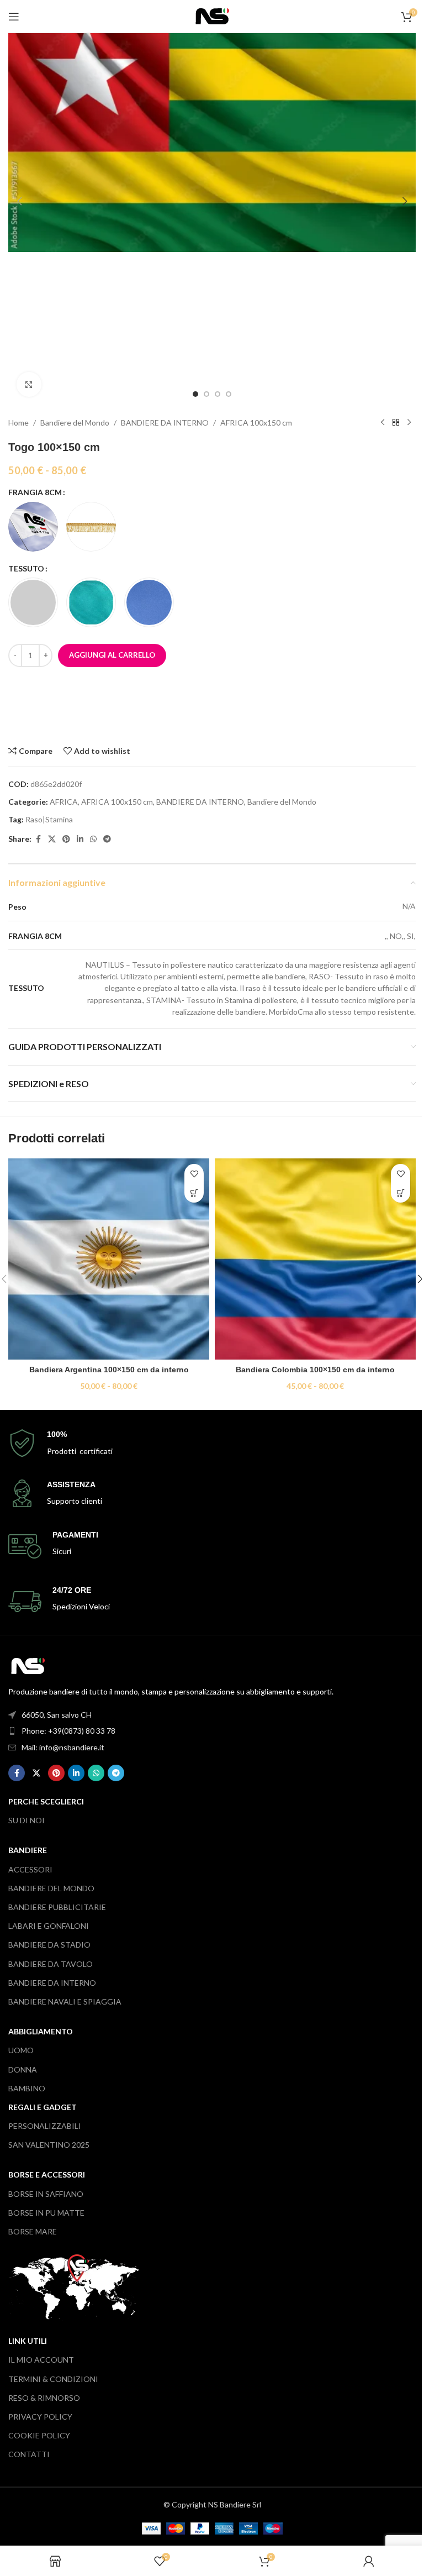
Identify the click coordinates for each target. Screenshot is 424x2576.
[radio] (33, 527)
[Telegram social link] (107, 839)
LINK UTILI (28, 2341)
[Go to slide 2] (206, 394)
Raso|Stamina (49, 819)
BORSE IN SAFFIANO (46, 2194)
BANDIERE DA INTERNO (165, 423)
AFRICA (64, 802)
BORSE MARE (33, 2231)
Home (18, 423)
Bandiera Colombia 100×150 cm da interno (315, 1370)
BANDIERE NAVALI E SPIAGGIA (65, 2001)
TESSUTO (26, 568)
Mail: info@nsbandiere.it (63, 1747)
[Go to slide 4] (229, 394)
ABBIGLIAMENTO (41, 2031)
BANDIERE (28, 1850)
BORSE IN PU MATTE (46, 2213)
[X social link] (52, 839)
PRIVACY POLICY (40, 2417)
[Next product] (409, 423)
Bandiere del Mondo (75, 423)
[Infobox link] (212, 1443)
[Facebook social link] (38, 839)
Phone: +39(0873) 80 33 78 (68, 1731)
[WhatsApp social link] (93, 839)
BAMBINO (27, 2088)
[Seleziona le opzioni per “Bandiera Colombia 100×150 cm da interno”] (401, 1193)
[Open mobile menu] (14, 17)
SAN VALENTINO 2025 (49, 2145)
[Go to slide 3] (218, 394)
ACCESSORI (30, 1869)
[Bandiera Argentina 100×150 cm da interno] (109, 1259)
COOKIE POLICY (39, 2435)
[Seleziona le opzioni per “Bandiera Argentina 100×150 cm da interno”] (194, 1193)
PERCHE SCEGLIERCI (46, 1801)
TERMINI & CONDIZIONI (53, 2379)
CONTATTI (29, 2454)
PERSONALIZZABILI (45, 2126)
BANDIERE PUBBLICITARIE (57, 1907)
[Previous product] (383, 423)
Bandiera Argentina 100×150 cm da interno (109, 1370)
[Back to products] (396, 423)
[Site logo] (212, 15)
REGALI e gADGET (43, 2107)
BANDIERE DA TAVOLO (51, 1964)
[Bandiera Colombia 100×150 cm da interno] (315, 1259)
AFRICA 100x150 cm (256, 423)
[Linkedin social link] (80, 839)
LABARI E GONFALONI (49, 1926)
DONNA (23, 2069)
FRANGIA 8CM (35, 492)
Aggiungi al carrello (112, 655)
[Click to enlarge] (29, 384)
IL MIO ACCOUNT (41, 2360)
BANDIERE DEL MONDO (51, 1888)
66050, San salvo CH (57, 1715)
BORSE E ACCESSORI (47, 2174)
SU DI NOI (26, 1820)
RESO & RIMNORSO (44, 2398)
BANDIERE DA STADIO (49, 1945)
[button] (19, 201)
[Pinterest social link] (66, 839)
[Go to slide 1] (195, 394)
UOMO (21, 2050)
